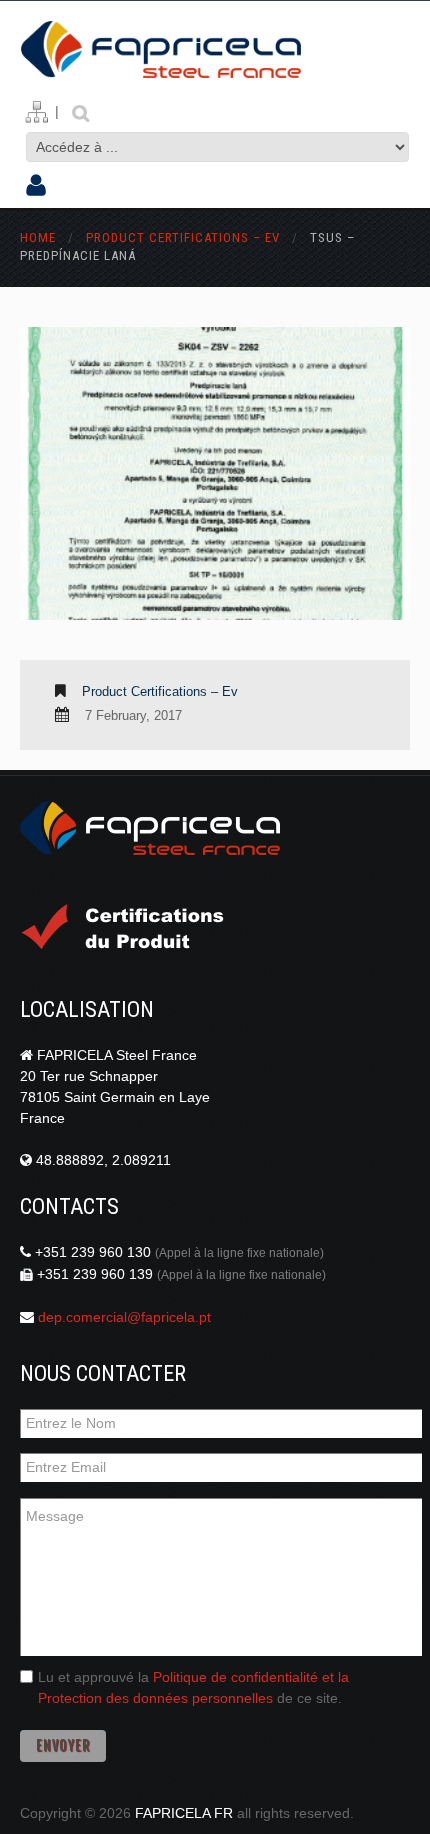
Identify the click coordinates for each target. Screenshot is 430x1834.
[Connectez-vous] (36, 187)
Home (38, 237)
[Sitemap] (36, 112)
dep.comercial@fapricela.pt (124, 1317)
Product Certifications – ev (183, 237)
